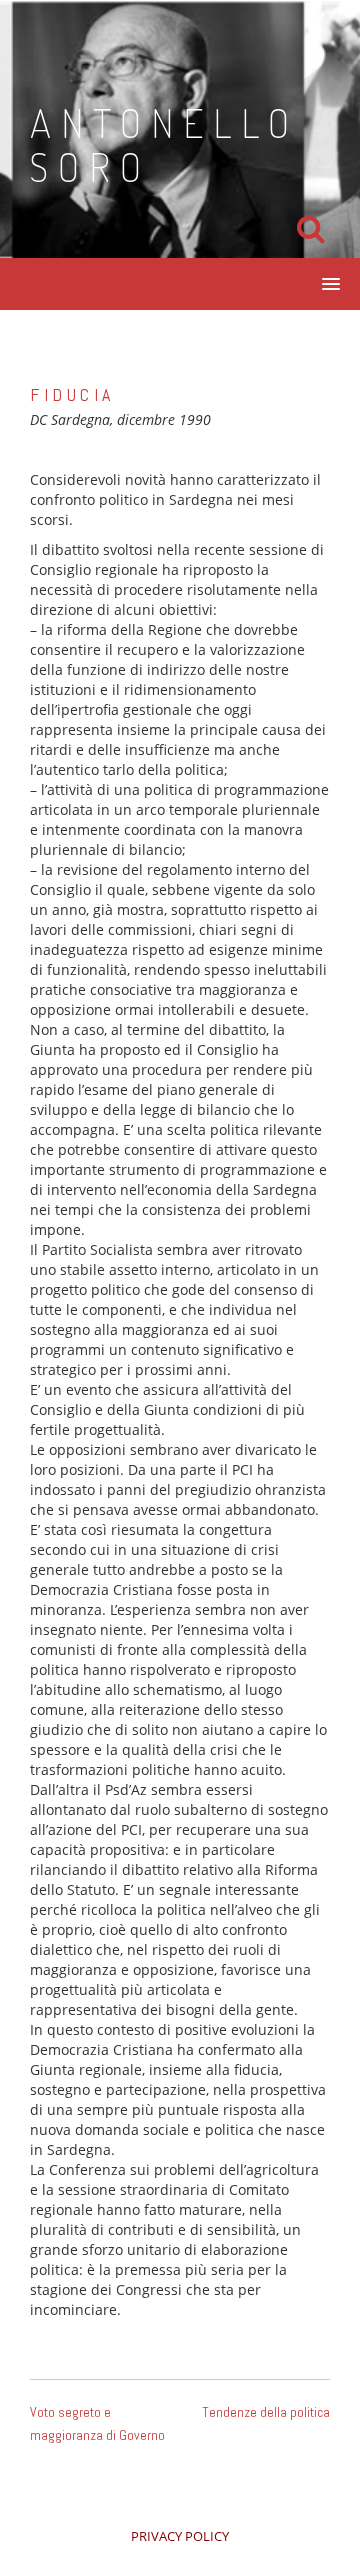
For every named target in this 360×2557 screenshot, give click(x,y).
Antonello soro (164, 144)
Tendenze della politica (266, 2412)
